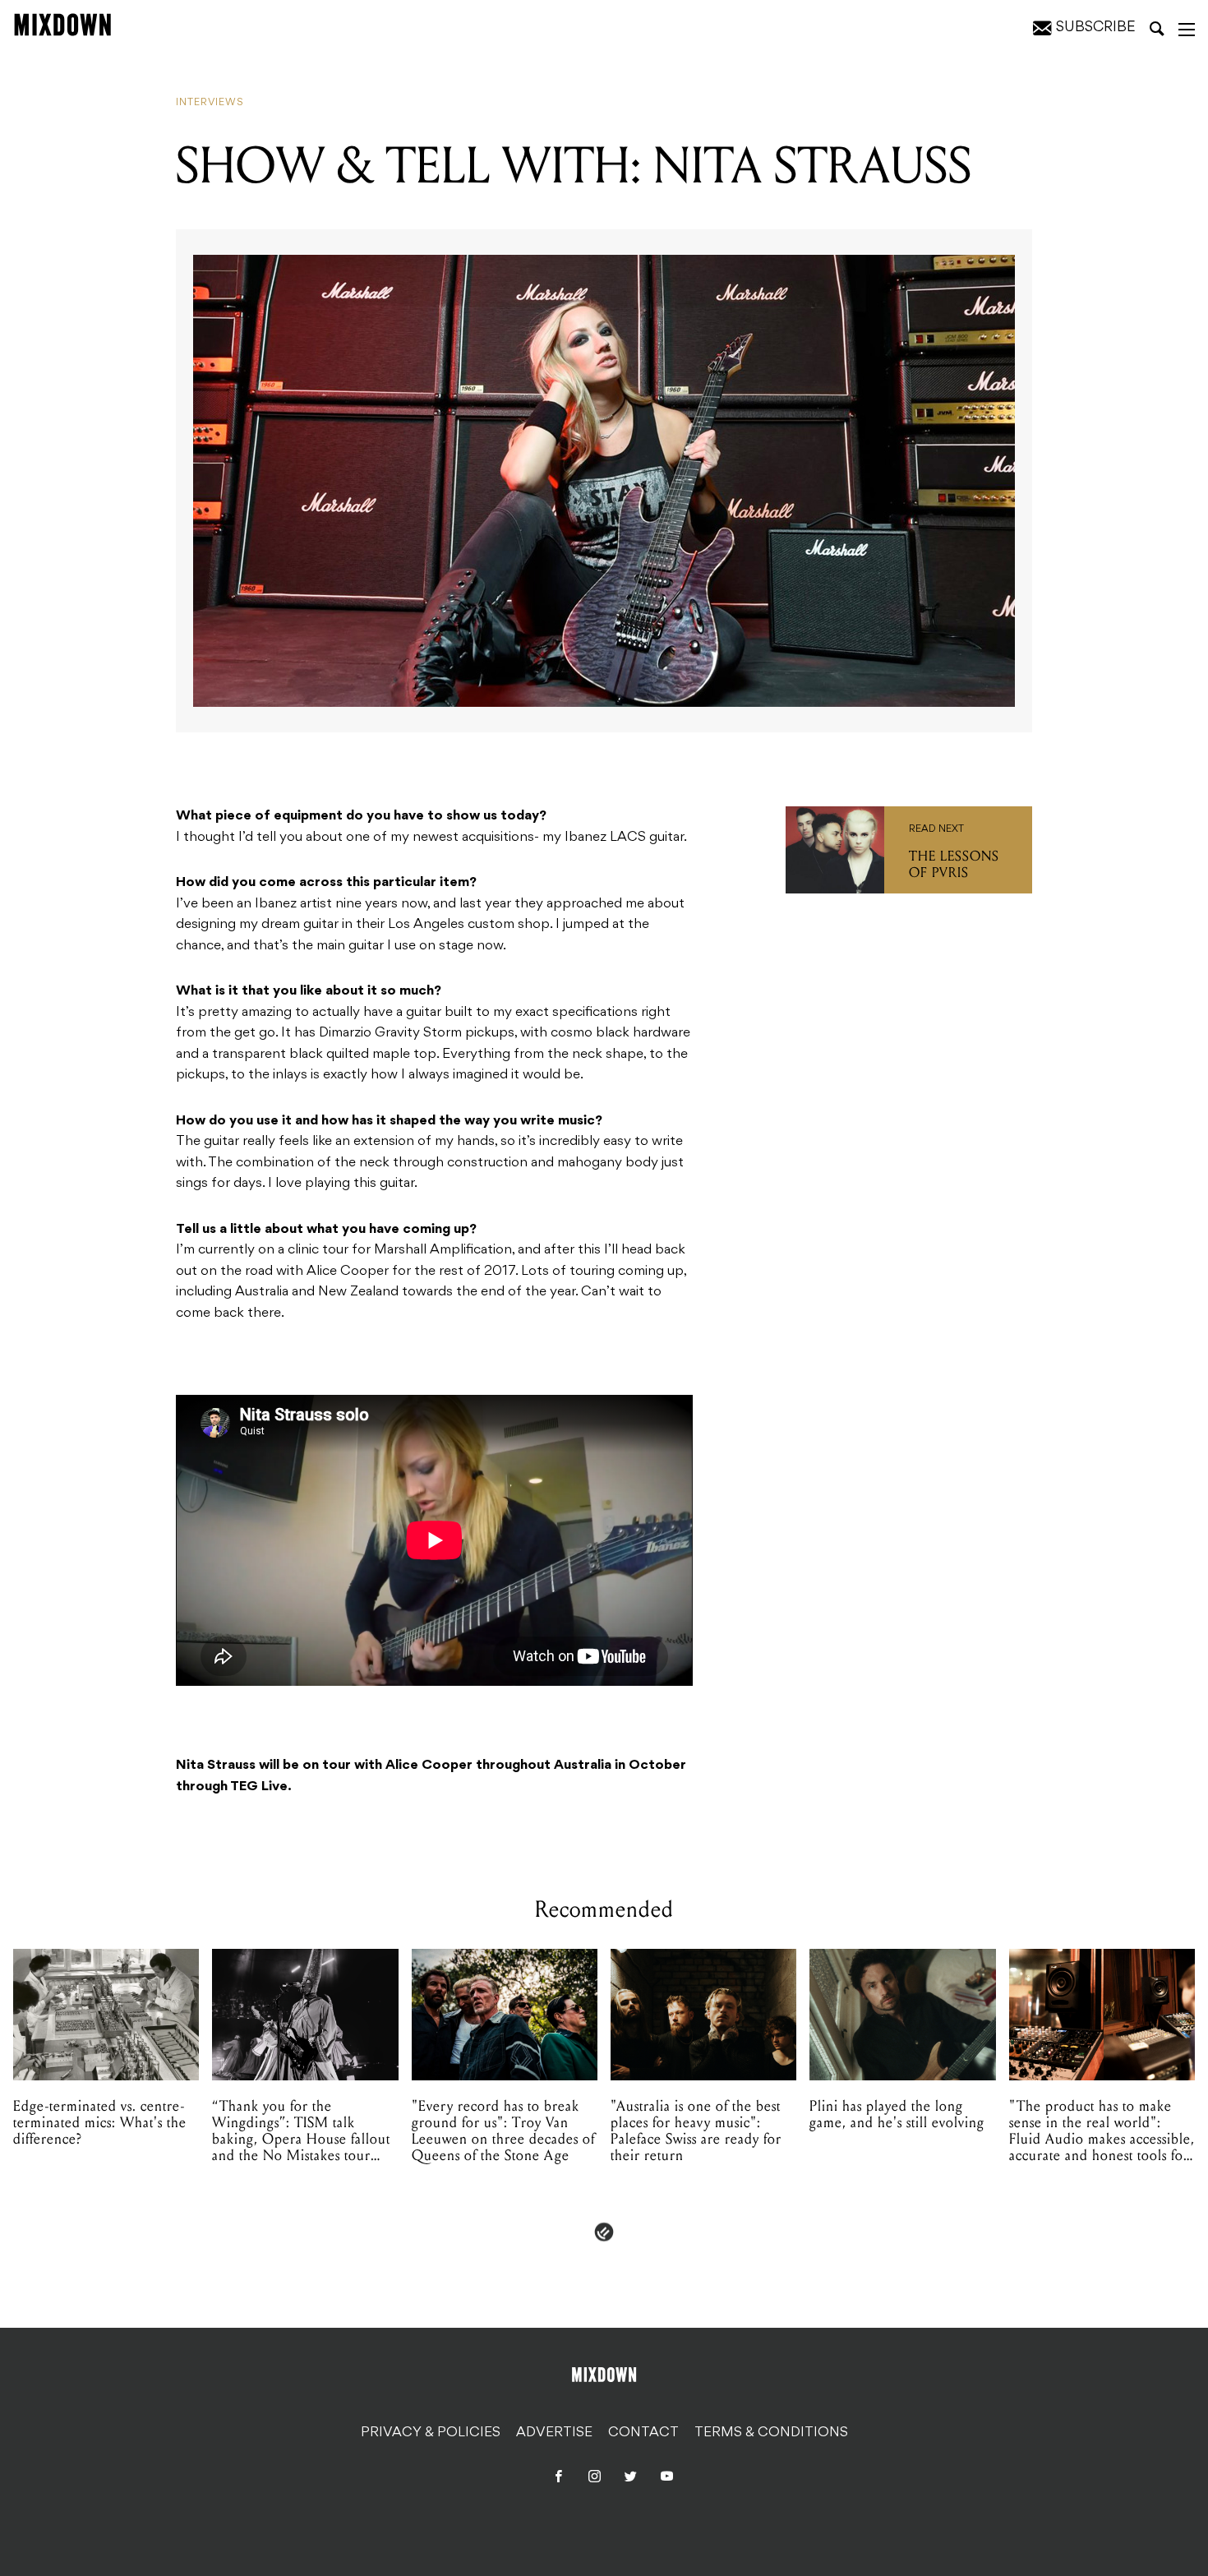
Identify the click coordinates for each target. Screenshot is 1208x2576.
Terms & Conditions (771, 2433)
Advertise (554, 2433)
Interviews (210, 103)
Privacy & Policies (431, 2433)
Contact (643, 2433)
